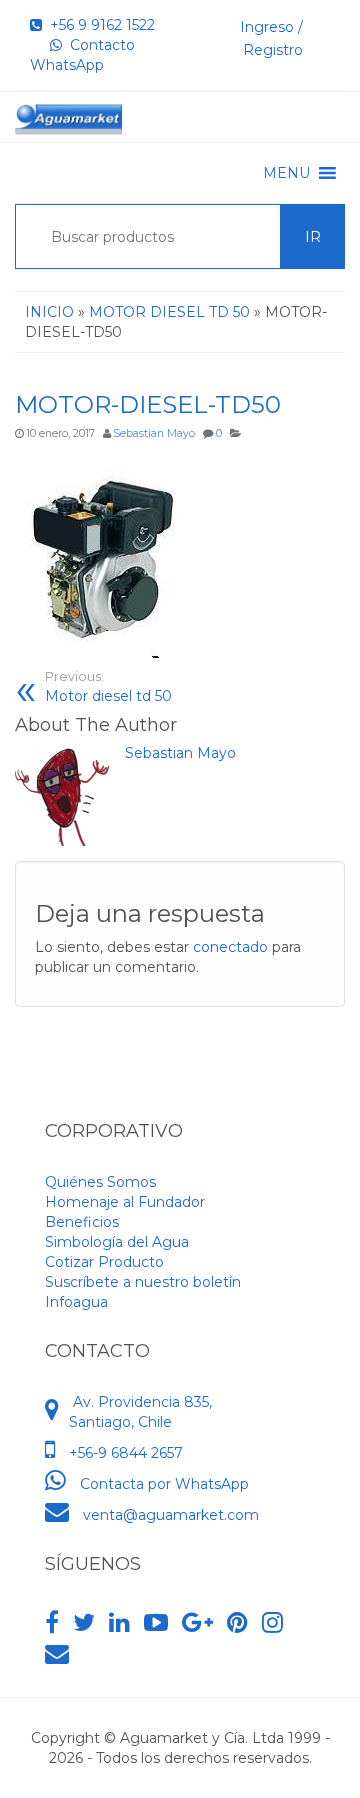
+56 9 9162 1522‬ (98, 25)
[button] (286, 173)
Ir (313, 237)
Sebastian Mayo (154, 433)
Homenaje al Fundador (125, 1202)
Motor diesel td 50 (108, 687)
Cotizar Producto (104, 1262)
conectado (230, 947)
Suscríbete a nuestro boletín (143, 1282)
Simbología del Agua (117, 1242)
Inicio (49, 312)
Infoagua (76, 1302)
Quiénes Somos (100, 1182)
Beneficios (82, 1222)
